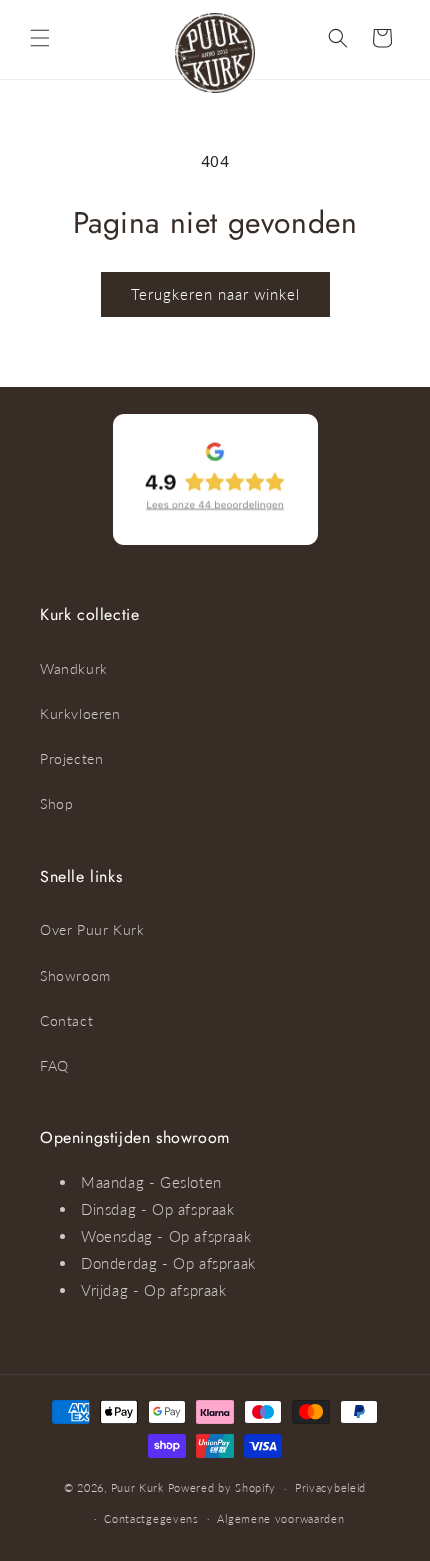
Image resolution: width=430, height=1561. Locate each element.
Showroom (75, 975)
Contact (66, 1020)
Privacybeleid (330, 1487)
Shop (56, 803)
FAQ (54, 1065)
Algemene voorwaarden (280, 1518)
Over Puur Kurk (92, 929)
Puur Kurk (137, 1487)
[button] (40, 38)
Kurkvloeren (80, 713)
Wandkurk (74, 668)
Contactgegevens (151, 1518)
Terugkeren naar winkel (215, 294)
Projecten (71, 758)
